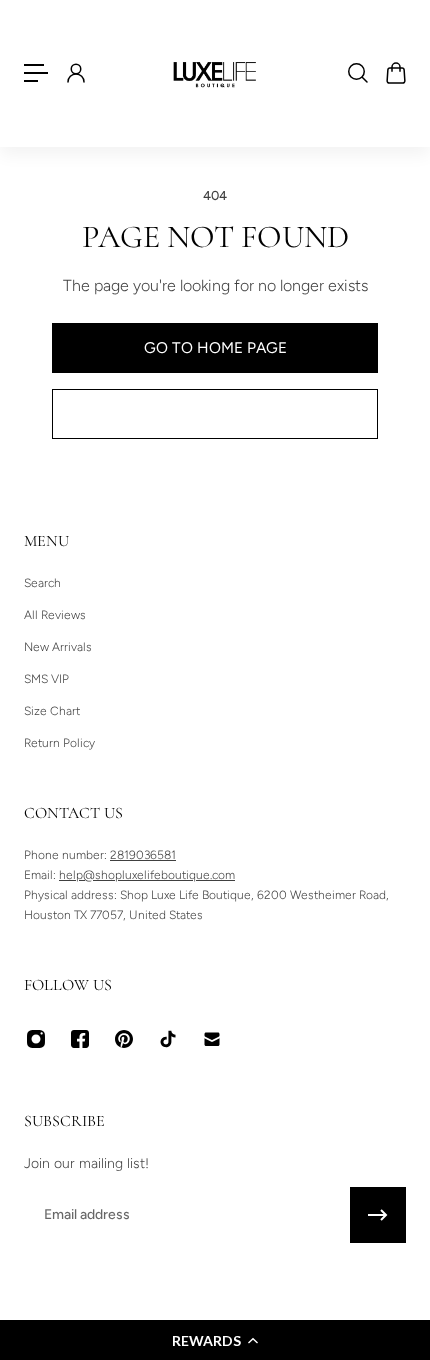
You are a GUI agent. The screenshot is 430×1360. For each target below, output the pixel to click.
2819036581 (143, 855)
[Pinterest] (124, 1039)
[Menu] (36, 73)
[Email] (212, 1039)
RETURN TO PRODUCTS (215, 413)
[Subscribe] (378, 1215)
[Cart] (395, 73)
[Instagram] (36, 1039)
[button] (215, 1340)
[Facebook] (80, 1039)
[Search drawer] (357, 73)
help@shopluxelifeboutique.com (147, 875)
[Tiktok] (168, 1039)
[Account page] (75, 73)
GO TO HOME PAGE (215, 347)
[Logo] (215, 73)
